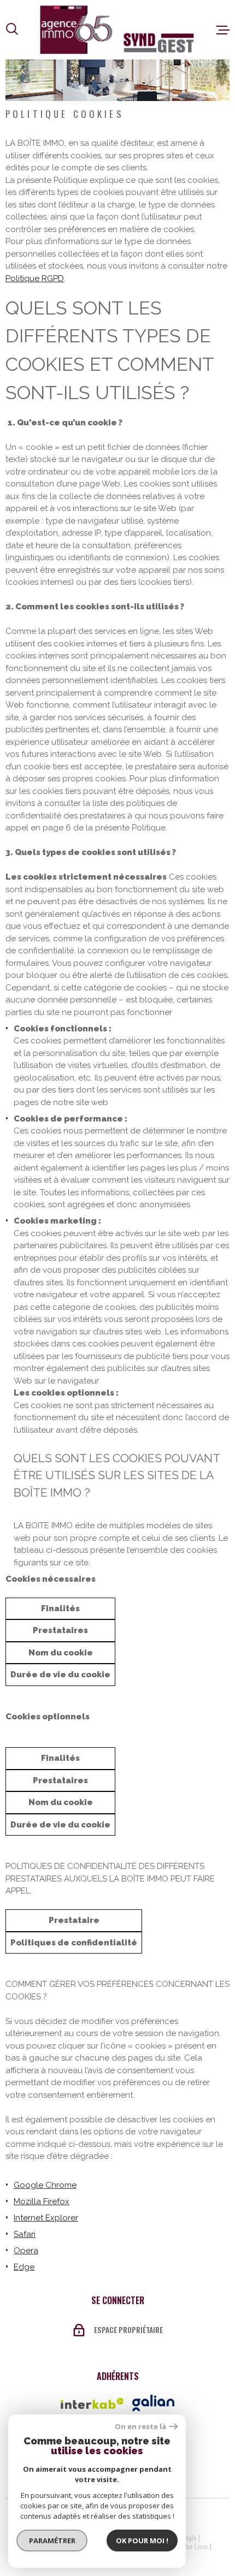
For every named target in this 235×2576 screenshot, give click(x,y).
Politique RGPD (35, 278)
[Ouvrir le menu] (223, 30)
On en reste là (140, 2427)
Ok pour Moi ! (142, 2541)
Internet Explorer (46, 2218)
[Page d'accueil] (117, 30)
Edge (24, 2267)
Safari (25, 2234)
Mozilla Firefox (42, 2201)
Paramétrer (52, 2541)
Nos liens (196, 2547)
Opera (26, 2251)
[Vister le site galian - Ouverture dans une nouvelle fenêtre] (153, 2403)
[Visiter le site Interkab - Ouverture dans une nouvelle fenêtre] (92, 2403)
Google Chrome (45, 2185)
